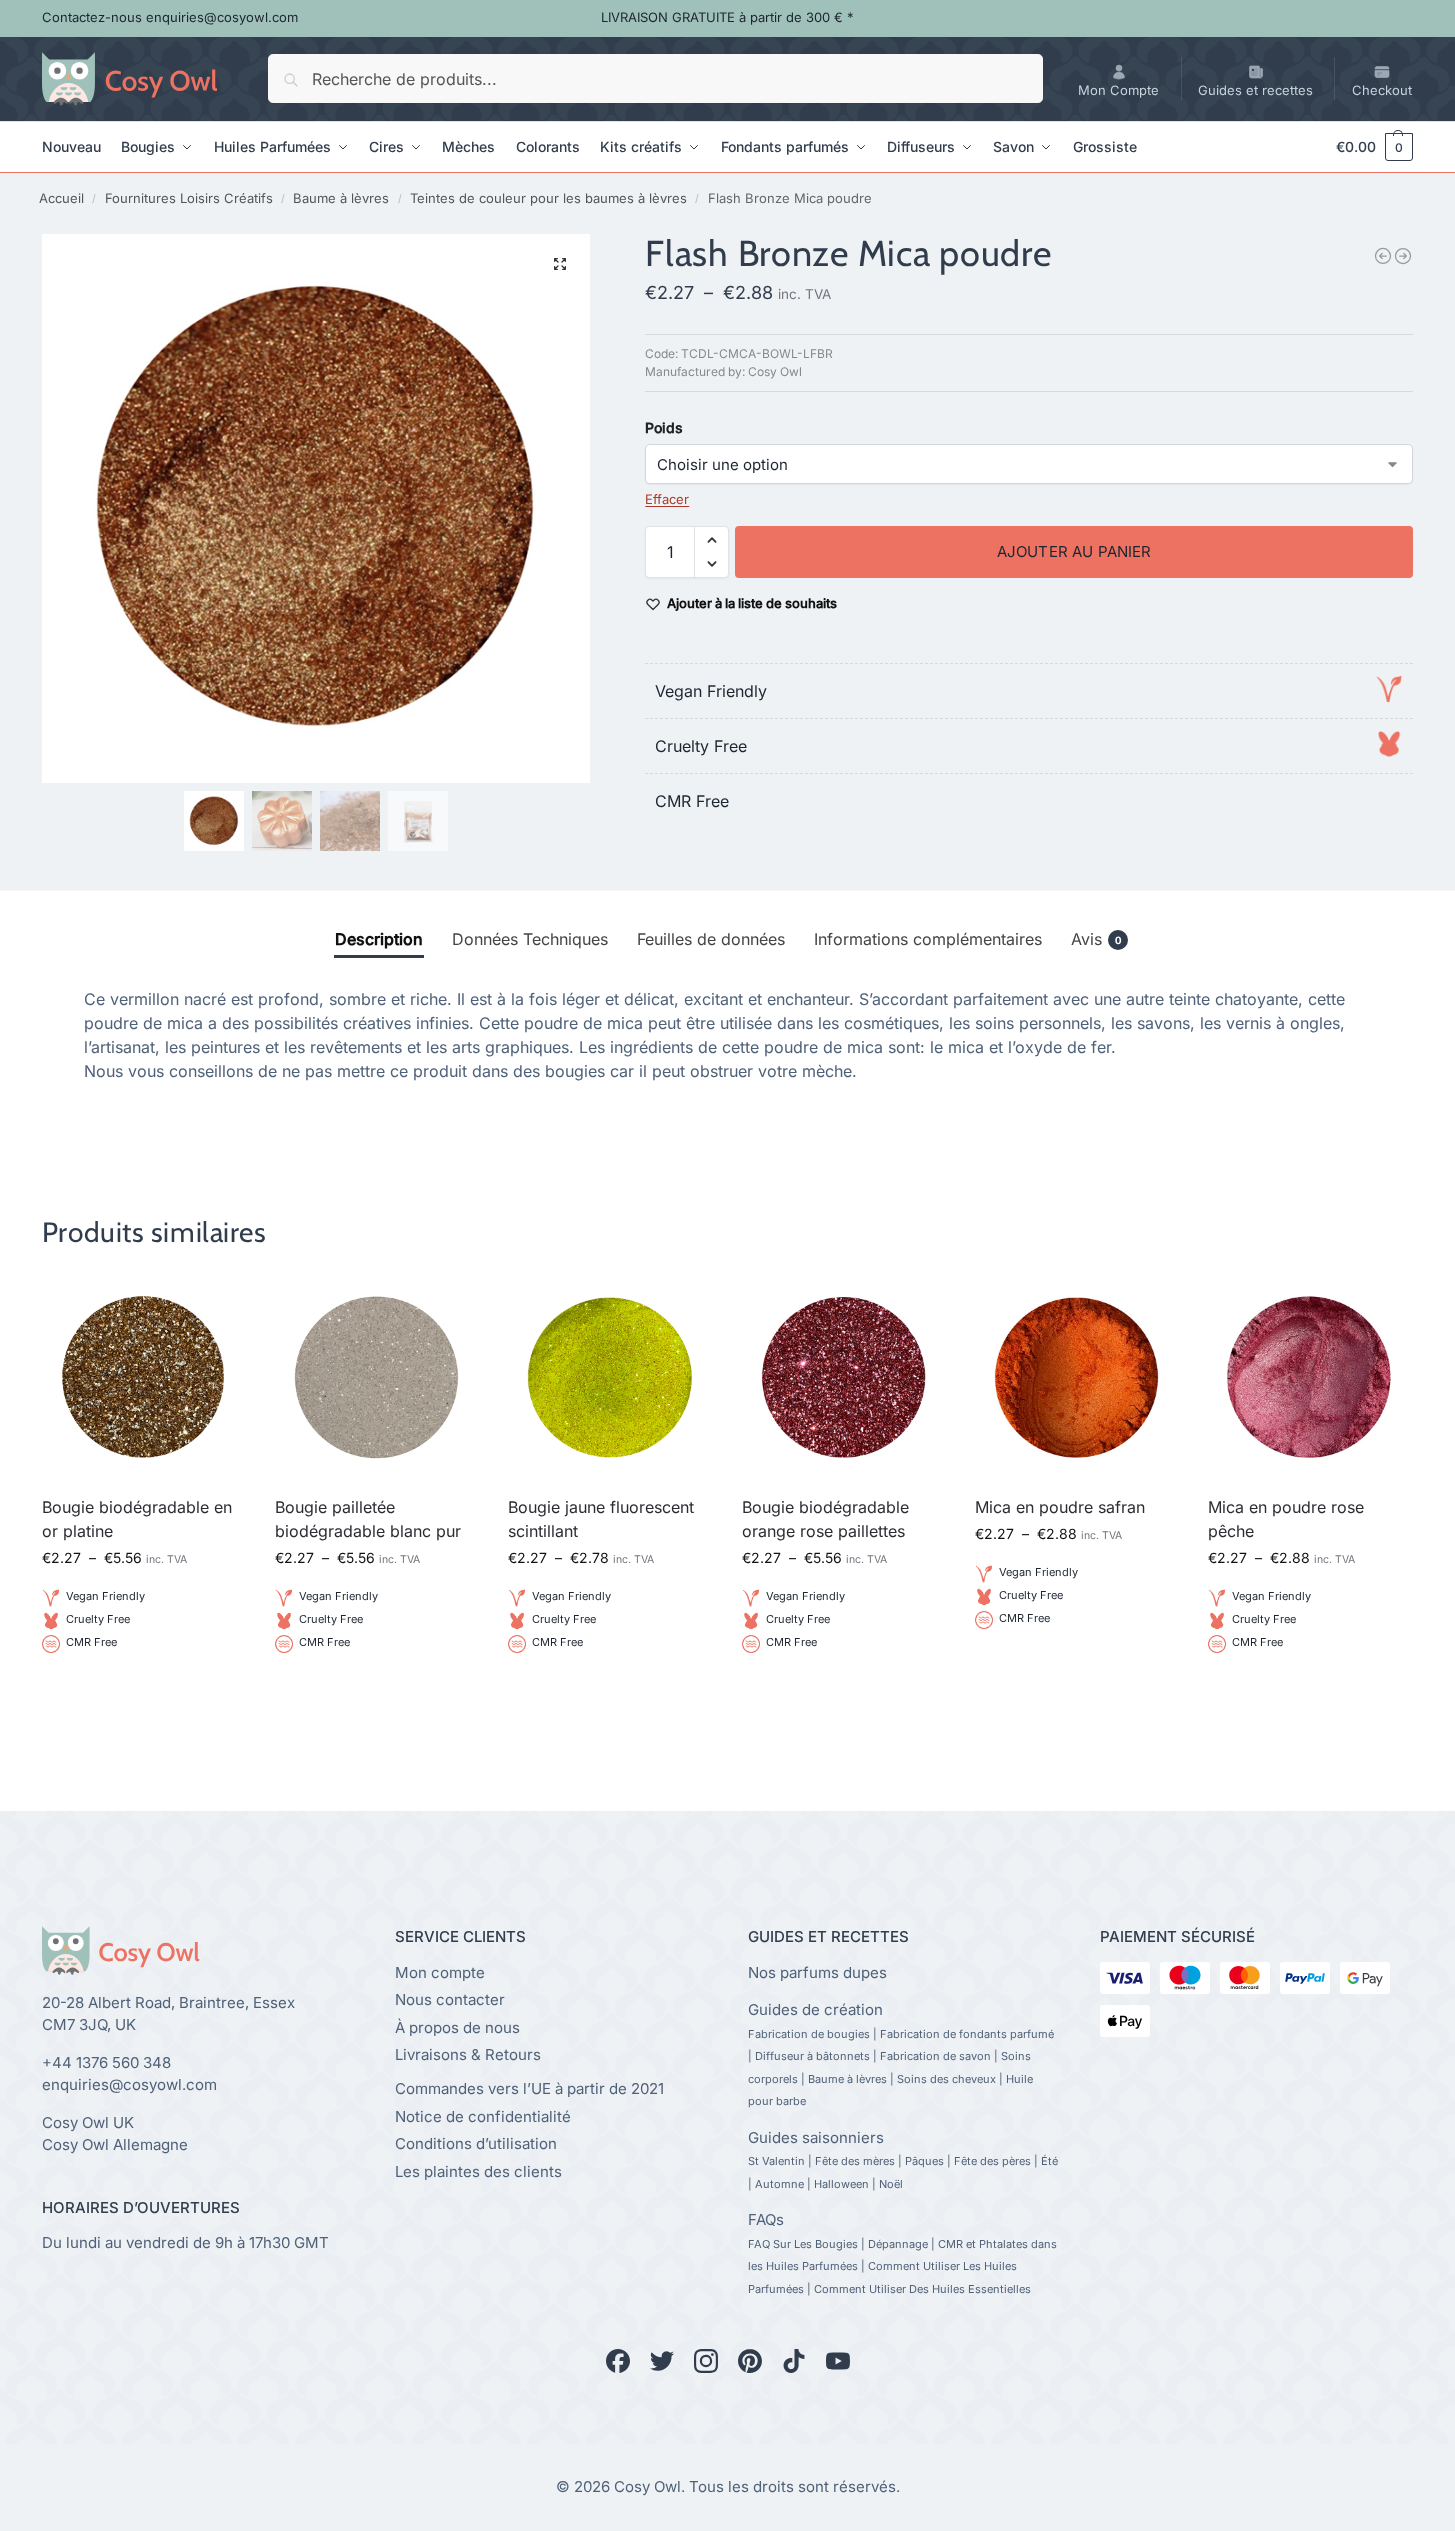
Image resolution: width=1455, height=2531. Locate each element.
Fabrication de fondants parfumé (967, 2034)
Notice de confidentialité (483, 2116)
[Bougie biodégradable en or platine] (143, 1377)
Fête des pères (992, 2161)
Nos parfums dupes (817, 1972)
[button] (1365, 147)
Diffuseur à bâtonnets (812, 2056)
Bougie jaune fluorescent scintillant (601, 1519)
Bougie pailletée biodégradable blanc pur (368, 1519)
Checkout (1382, 90)
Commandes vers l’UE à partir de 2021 (529, 2088)
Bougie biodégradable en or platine (137, 1519)
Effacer (667, 499)
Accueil (61, 198)
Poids (664, 427)
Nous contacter (450, 1999)
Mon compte (440, 1972)
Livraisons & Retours (468, 2054)
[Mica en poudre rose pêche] (1309, 1377)
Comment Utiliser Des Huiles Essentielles (922, 2289)
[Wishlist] (215, 1306)
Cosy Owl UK (88, 2122)
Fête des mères (855, 2161)
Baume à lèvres (341, 198)
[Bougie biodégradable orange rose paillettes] (843, 1377)
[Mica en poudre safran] (1076, 1377)
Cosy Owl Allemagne (115, 2144)
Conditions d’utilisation (476, 2143)
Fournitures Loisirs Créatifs (189, 198)
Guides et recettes (1255, 90)
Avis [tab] (1096, 939)
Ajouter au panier (1074, 551)
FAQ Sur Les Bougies (803, 2244)
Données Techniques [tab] (530, 939)
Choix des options (143, 1690)
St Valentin (776, 2161)
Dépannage (898, 2244)
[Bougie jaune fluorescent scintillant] (609, 1377)
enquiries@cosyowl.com (129, 2084)
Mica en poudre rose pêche (1286, 1519)
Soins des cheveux (946, 2079)
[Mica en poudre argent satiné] (1383, 256)
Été (1049, 2161)
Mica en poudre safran (1060, 1507)
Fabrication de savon (935, 2056)
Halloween (841, 2184)
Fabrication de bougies (809, 2034)
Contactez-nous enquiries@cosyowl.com (170, 17)
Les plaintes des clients (478, 2171)
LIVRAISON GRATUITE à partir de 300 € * (727, 17)
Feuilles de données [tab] (711, 939)
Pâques (924, 2161)
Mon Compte (1118, 90)
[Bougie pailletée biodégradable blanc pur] (1403, 256)
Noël (891, 2184)
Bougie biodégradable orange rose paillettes (825, 1519)
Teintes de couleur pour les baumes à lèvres (548, 198)
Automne (779, 2184)
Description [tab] (379, 939)
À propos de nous (457, 2027)
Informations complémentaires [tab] (928, 939)
